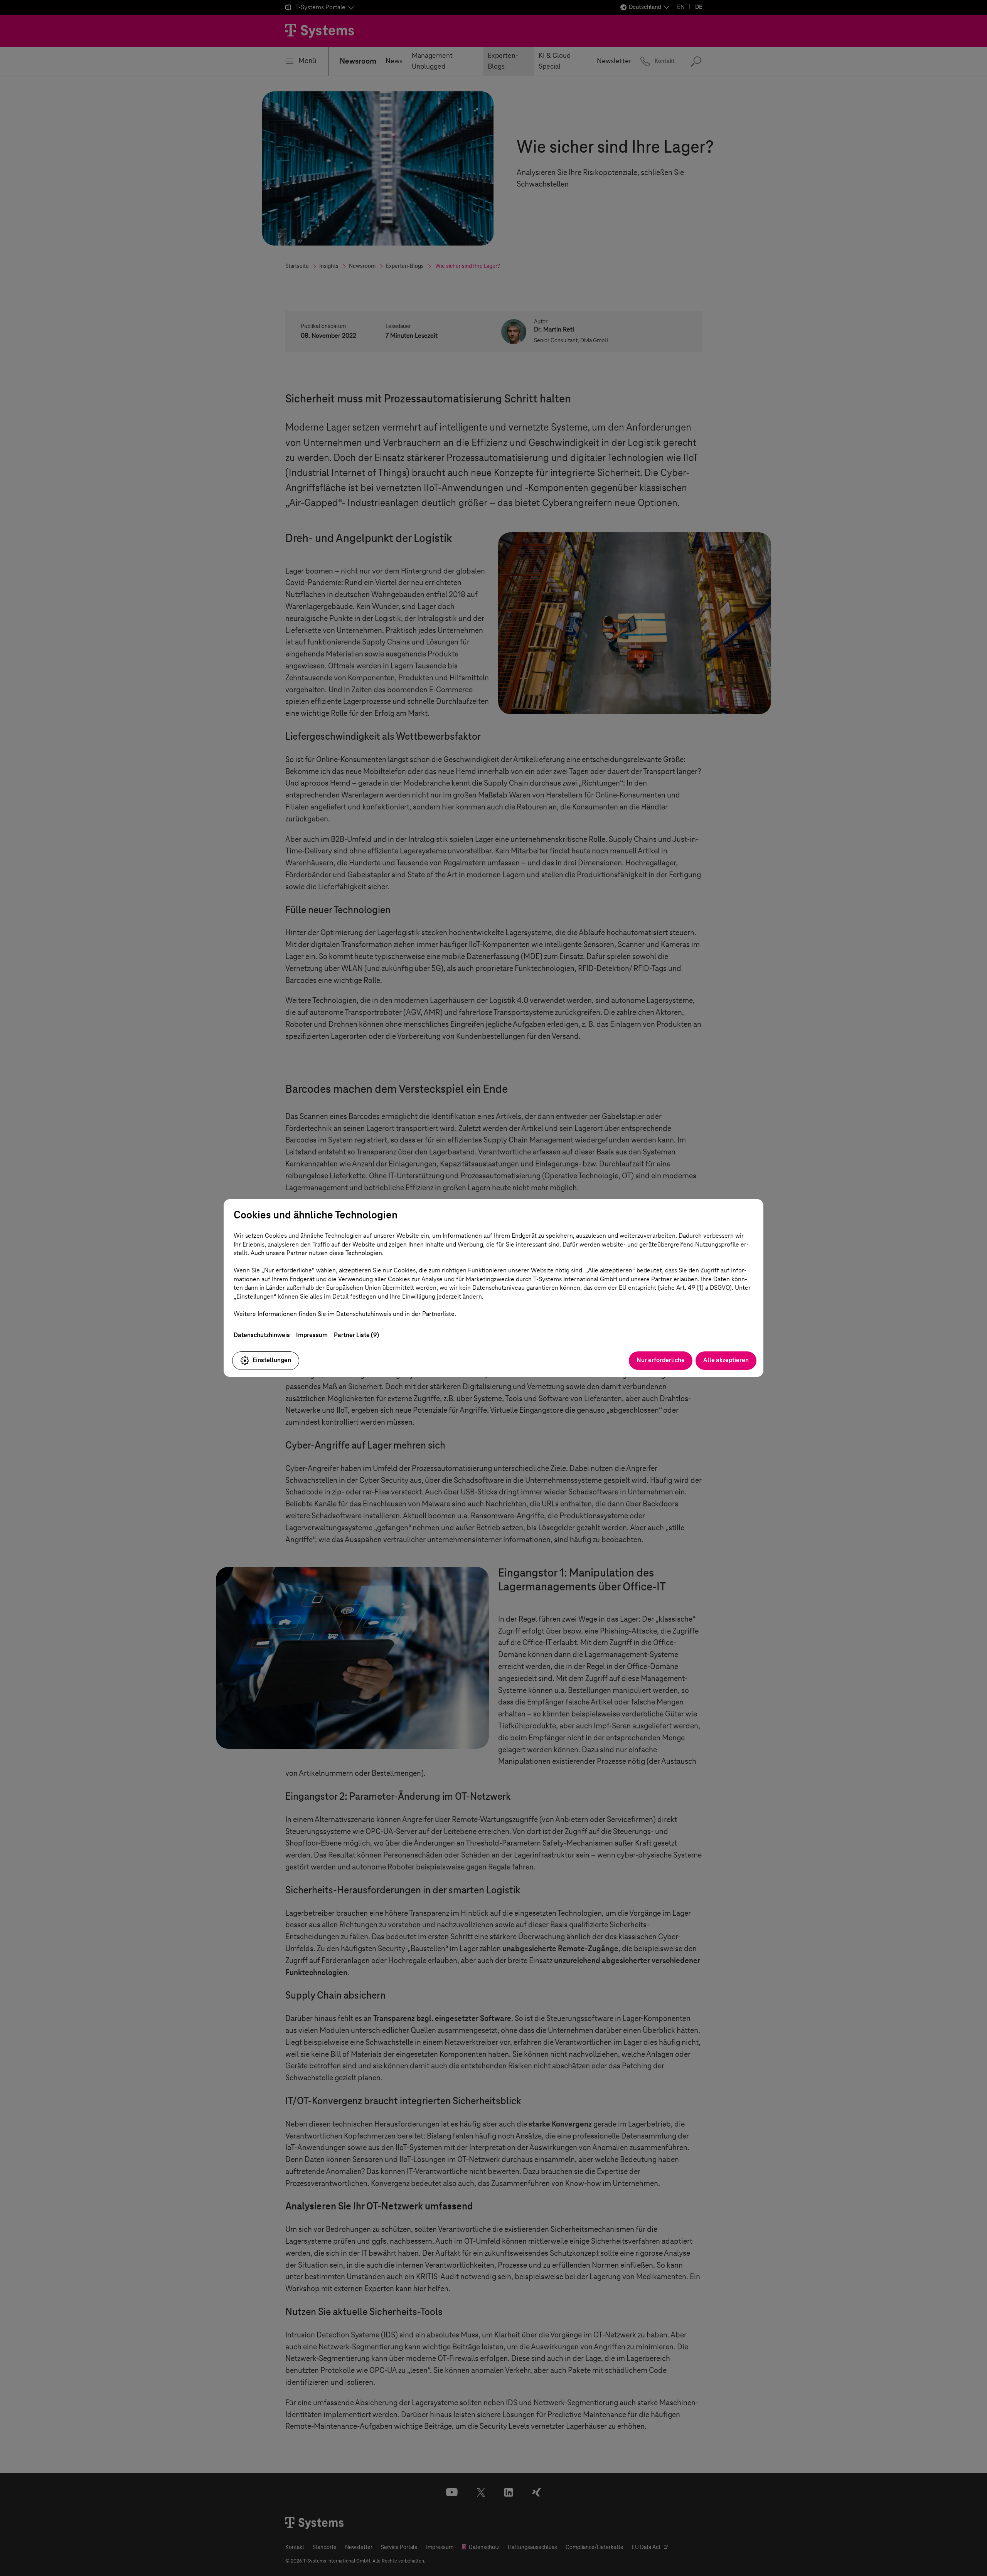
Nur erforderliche (661, 1360)
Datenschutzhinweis (262, 1335)
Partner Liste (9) (356, 1335)
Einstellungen (272, 1360)
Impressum (312, 1335)
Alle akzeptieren (726, 1360)
